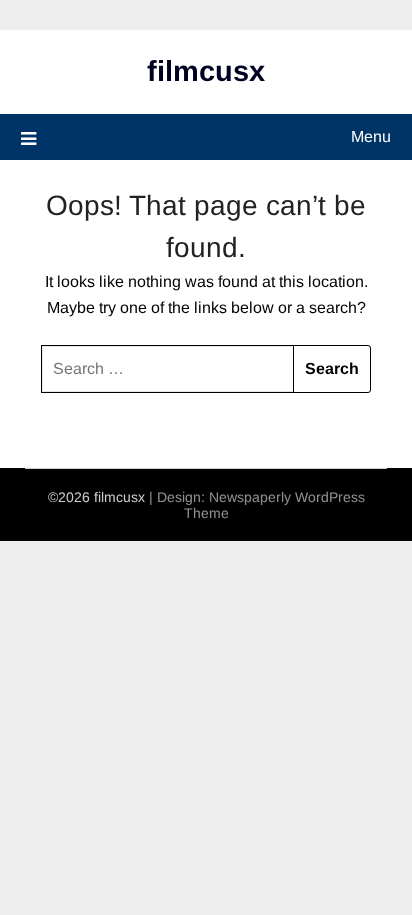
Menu (371, 136)
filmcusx (206, 71)
